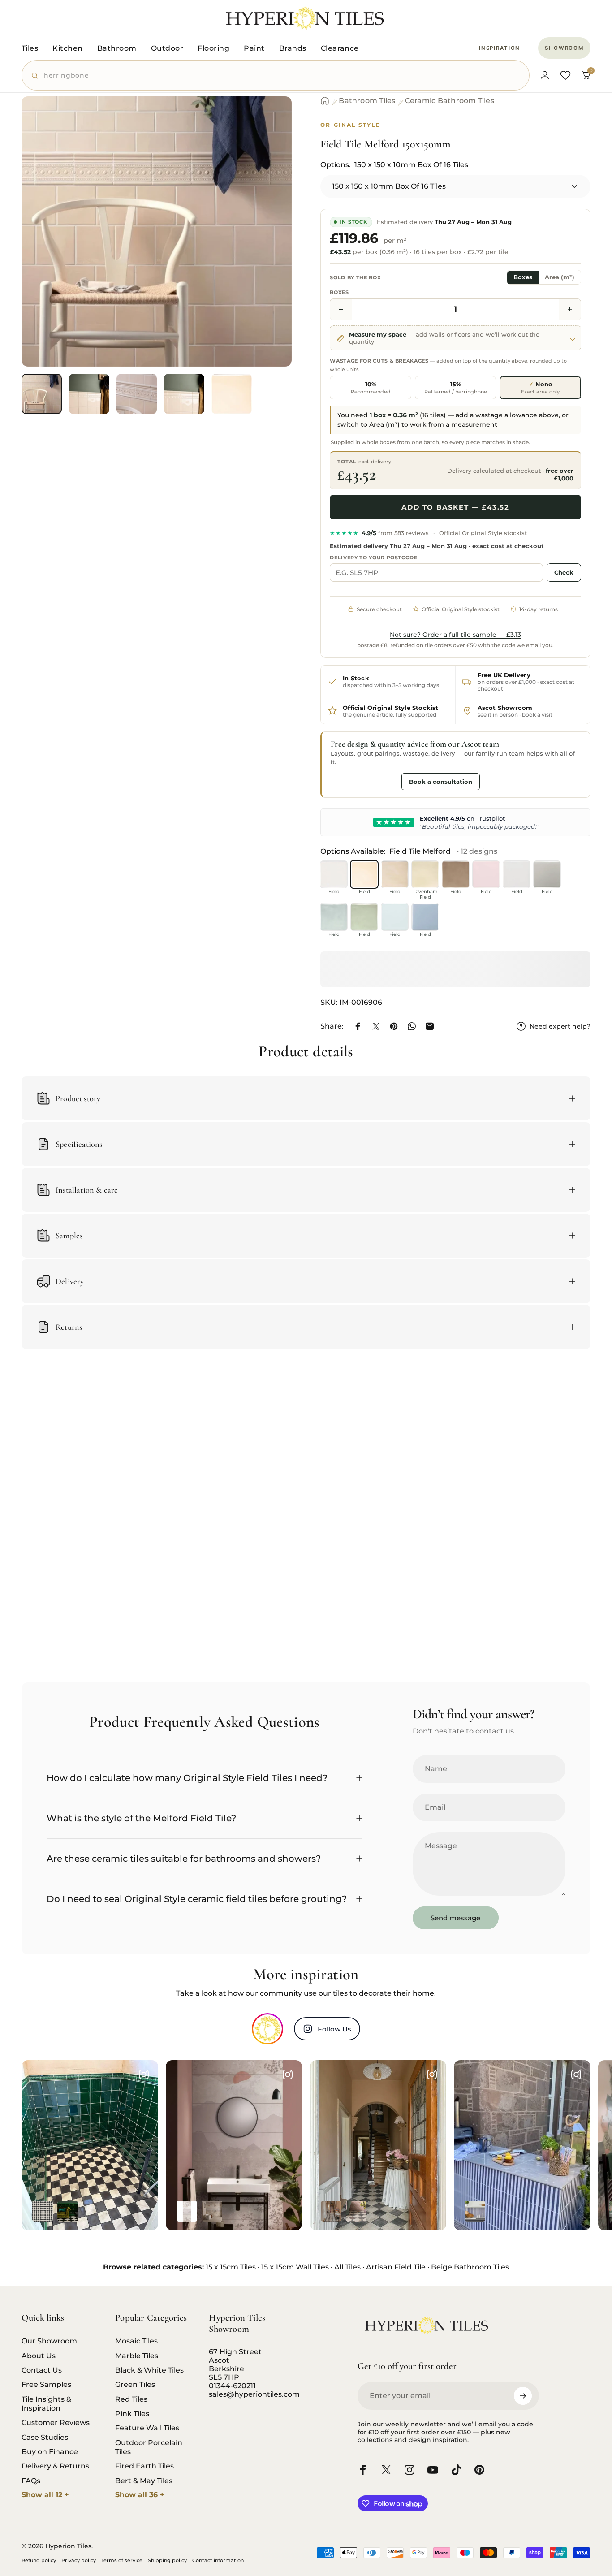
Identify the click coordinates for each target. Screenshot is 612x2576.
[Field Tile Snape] (425, 917)
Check (564, 572)
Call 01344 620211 (364, 781)
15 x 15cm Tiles (231, 2267)
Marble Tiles (137, 2356)
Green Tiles (135, 2384)
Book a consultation (441, 782)
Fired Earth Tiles (144, 2466)
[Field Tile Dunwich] (547, 874)
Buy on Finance (50, 2451)
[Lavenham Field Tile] (425, 874)
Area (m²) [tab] (560, 278)
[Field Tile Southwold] (395, 917)
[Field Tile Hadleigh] (395, 874)
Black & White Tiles (149, 2370)
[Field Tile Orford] (364, 917)
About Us (39, 2356)
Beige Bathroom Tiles (470, 2267)
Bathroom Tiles (367, 101)
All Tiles (347, 2267)
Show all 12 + (45, 2495)
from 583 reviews (379, 533)
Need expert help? (560, 1027)
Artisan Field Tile (396, 2267)
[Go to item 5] (232, 394)
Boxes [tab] (523, 278)
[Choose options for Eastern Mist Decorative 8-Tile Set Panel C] (187, 2211)
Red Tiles (131, 2399)
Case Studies (45, 2437)
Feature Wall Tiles (147, 2428)
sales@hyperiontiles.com (254, 2394)
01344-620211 (232, 2386)
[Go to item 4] (184, 394)
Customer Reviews (56, 2422)
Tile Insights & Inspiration (46, 2403)
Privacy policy (79, 2560)
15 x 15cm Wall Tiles (295, 2267)
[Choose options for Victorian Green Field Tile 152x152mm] (68, 2211)
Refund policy (39, 2560)
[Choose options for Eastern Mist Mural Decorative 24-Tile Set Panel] (212, 2211)
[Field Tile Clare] (486, 874)
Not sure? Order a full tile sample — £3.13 (455, 635)
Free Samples (46, 2384)
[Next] (268, 247)
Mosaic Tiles (136, 2341)
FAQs (31, 2481)
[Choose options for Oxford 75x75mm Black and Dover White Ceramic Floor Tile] (43, 2211)
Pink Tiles (132, 2413)
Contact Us (42, 2370)
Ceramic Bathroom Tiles (450, 101)
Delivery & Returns (55, 2466)
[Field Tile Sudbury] (334, 917)
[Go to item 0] (42, 394)
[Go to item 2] (89, 394)
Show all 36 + (140, 2495)
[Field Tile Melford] (364, 874)
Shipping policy (167, 2560)
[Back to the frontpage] (325, 101)
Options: (394, 165)
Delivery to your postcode (374, 558)
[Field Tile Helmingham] (334, 874)
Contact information (218, 2560)
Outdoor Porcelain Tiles (149, 2447)
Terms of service (122, 2560)
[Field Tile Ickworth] (456, 874)
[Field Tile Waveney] (517, 874)
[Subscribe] (523, 2396)
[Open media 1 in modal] (157, 231)
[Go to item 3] (137, 394)
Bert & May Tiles (144, 2481)
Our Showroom (49, 2341)
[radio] (371, 388)
